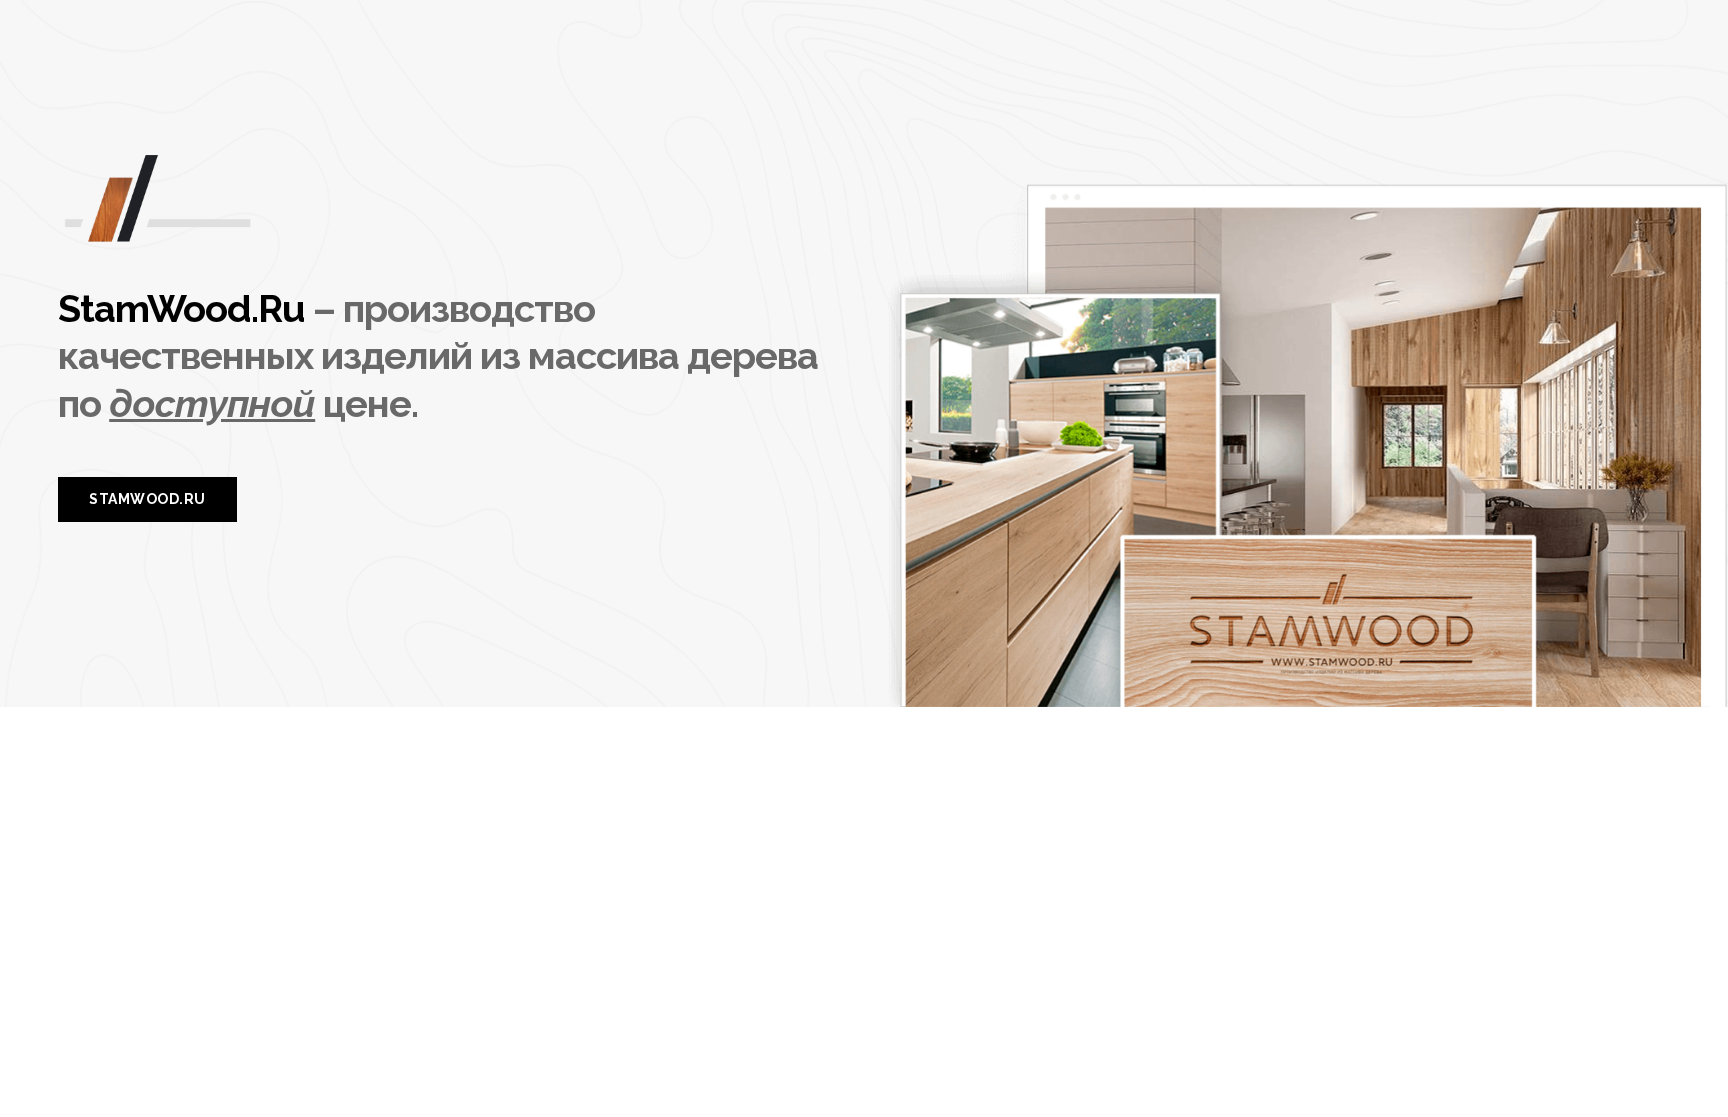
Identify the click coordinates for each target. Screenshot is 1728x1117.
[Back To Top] (1672, 1061)
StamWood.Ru (181, 308)
